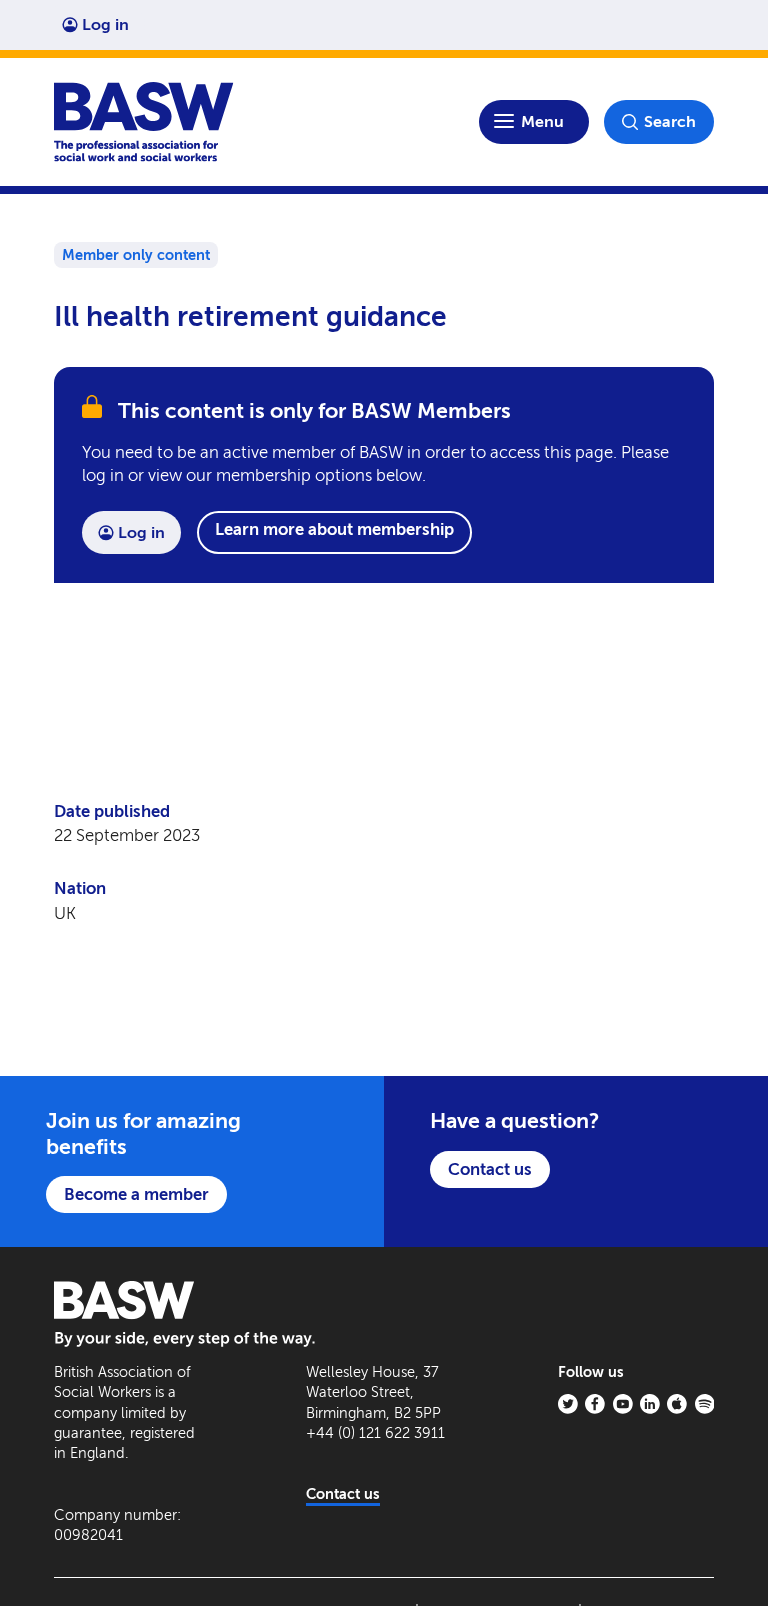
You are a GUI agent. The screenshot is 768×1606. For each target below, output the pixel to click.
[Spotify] (705, 1404)
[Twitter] (568, 1404)
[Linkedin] (650, 1404)
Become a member (136, 1194)
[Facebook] (595, 1404)
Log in (105, 24)
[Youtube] (623, 1404)
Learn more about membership (334, 529)
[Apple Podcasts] (677, 1404)
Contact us (490, 1169)
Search (670, 121)
